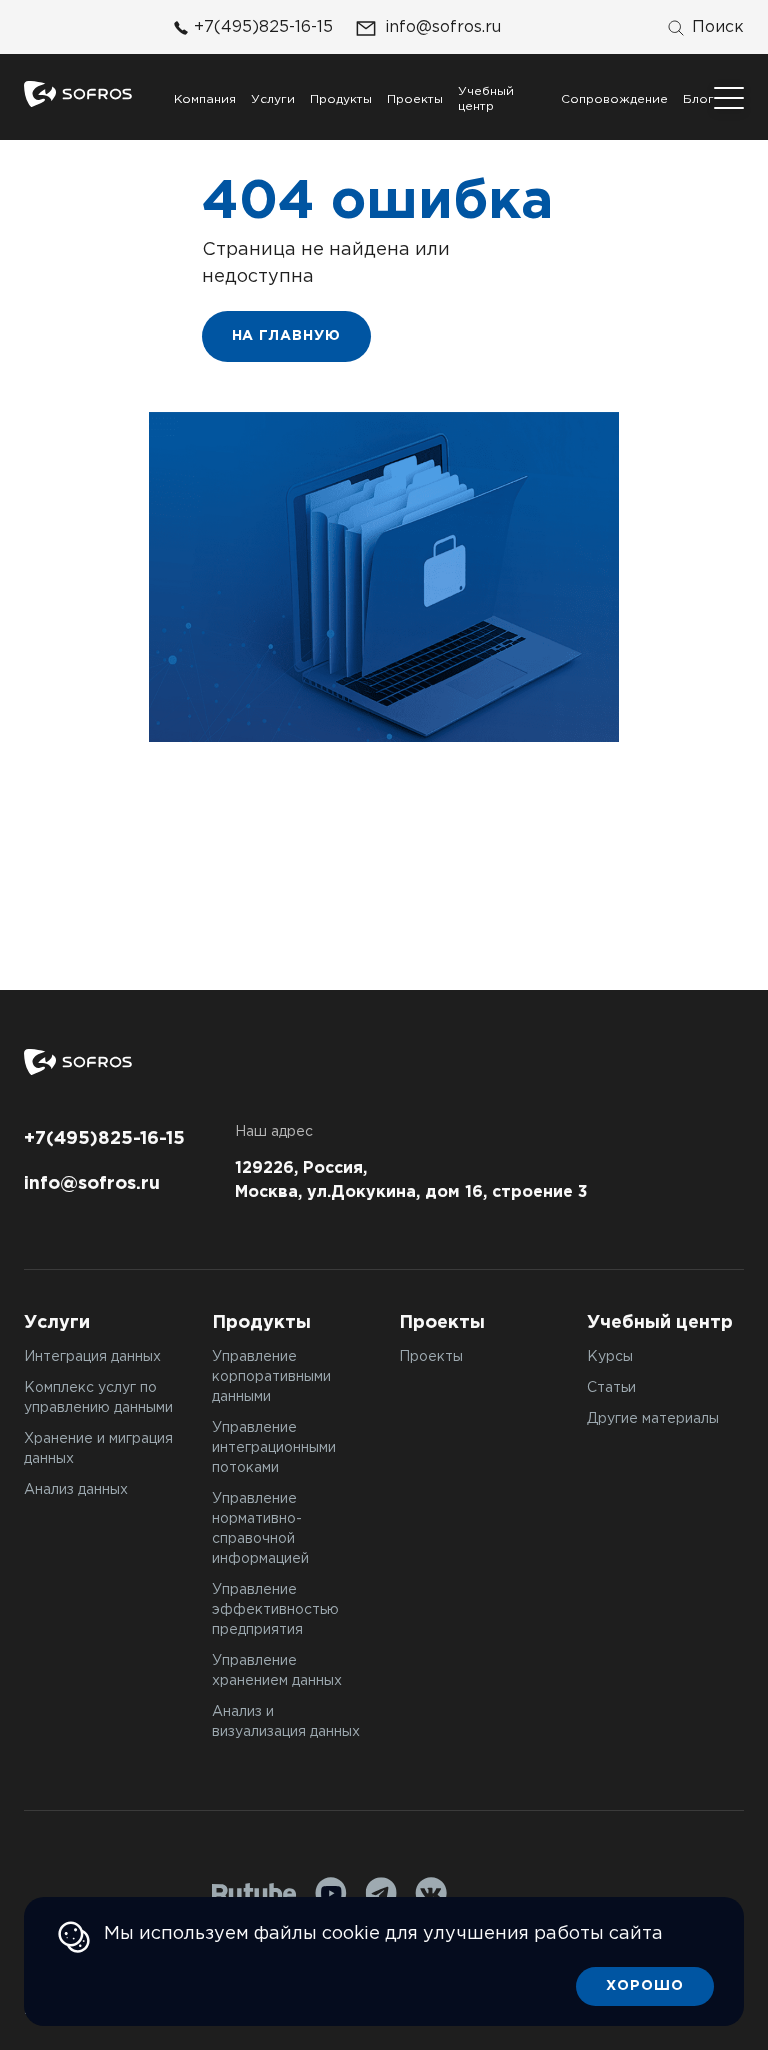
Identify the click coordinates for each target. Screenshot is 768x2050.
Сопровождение (614, 99)
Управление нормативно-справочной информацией (260, 1529)
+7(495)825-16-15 (263, 27)
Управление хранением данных (277, 1671)
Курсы (610, 1357)
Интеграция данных (92, 1357)
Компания (205, 99)
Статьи (611, 1388)
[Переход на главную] (78, 94)
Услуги (273, 99)
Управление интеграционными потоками (274, 1448)
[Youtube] (331, 1893)
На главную (287, 336)
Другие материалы (653, 1419)
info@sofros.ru (443, 27)
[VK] (431, 1893)
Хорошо (645, 1986)
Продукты (341, 99)
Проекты (415, 99)
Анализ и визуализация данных (286, 1722)
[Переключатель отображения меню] (729, 98)
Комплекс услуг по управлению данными (98, 1398)
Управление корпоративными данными (271, 1377)
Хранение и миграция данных (98, 1449)
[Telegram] (381, 1893)
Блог (698, 99)
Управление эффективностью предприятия (275, 1610)
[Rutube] (254, 1893)
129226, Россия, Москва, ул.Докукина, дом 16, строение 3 (411, 1180)
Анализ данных (76, 1490)
